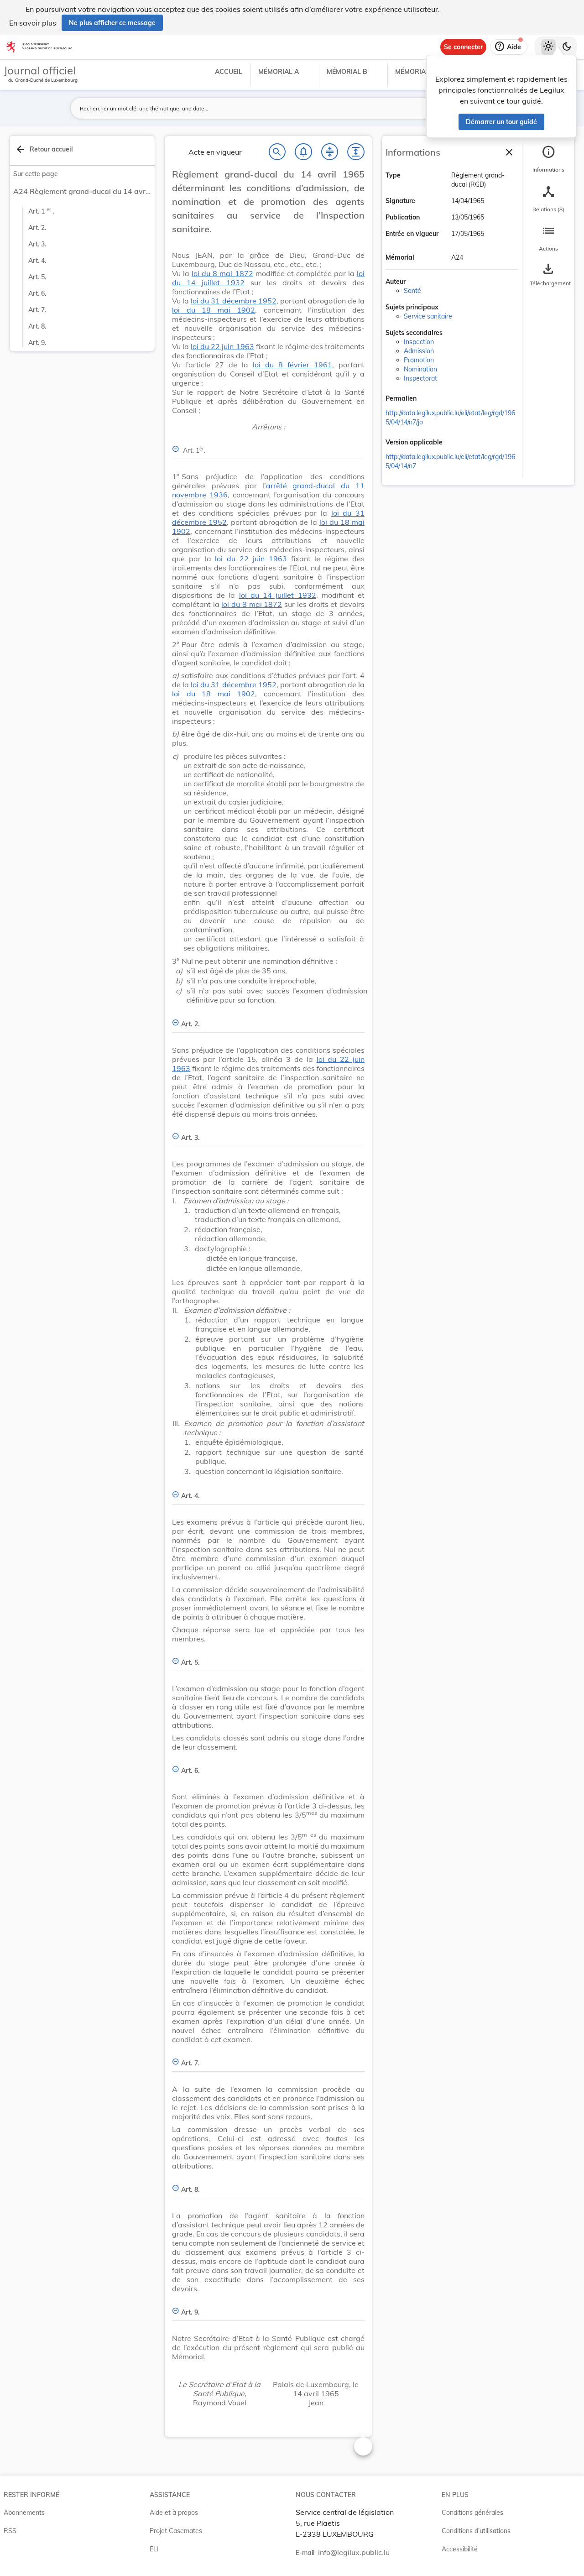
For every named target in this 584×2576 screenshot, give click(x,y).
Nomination (420, 369)
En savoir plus (33, 23)
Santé (412, 291)
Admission (419, 351)
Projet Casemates (176, 2531)
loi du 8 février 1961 (292, 365)
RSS (10, 2531)
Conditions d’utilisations (476, 2531)
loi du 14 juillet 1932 (278, 595)
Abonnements (24, 2513)
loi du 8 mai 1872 (222, 273)
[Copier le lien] (429, 399)
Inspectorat (420, 378)
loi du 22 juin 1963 (222, 346)
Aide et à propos (174, 2513)
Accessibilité (460, 2549)
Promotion (419, 360)
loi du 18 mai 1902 (214, 310)
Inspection (419, 342)
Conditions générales (472, 2513)
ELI (154, 2549)
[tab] (548, 159)
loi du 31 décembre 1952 (233, 301)
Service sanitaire (428, 316)
